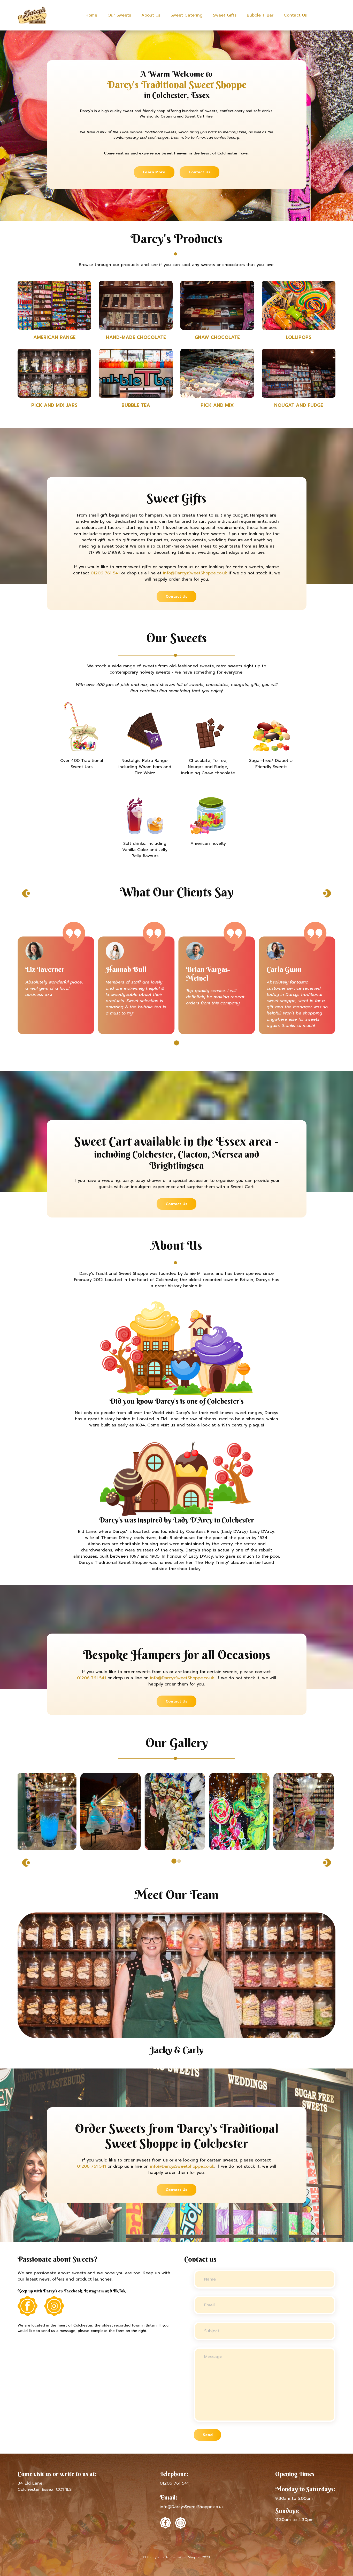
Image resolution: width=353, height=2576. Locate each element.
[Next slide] (327, 893)
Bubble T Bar (260, 15)
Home (91, 15)
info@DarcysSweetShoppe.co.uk (195, 573)
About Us (151, 15)
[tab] (177, 1043)
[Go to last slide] (26, 893)
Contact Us (295, 15)
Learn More (154, 172)
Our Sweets (119, 15)
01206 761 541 (105, 573)
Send (208, 2435)
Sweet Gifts (225, 15)
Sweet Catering (187, 15)
